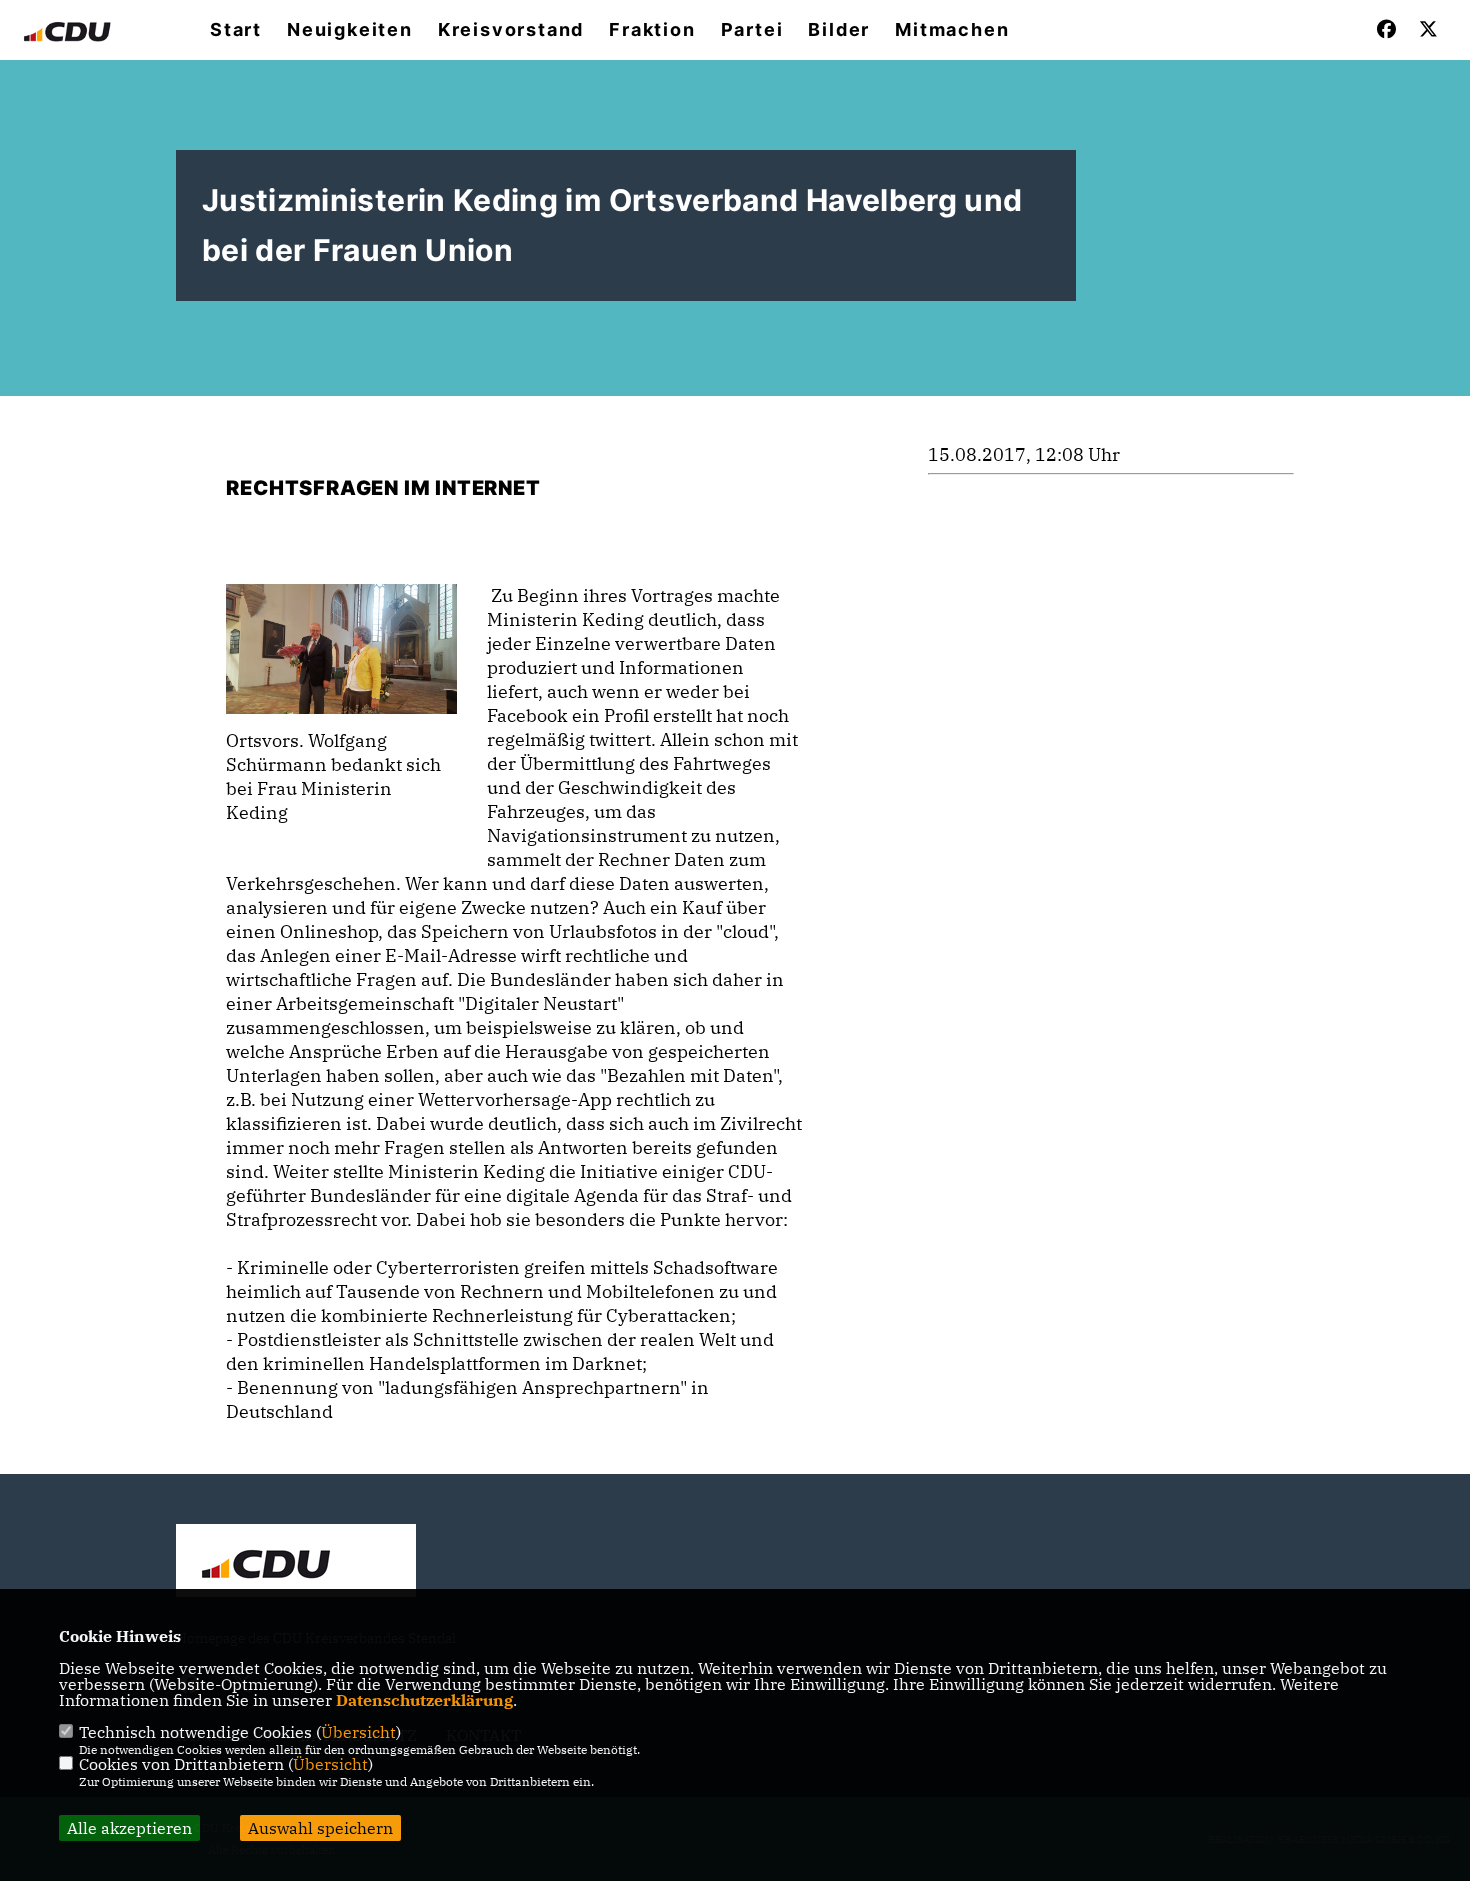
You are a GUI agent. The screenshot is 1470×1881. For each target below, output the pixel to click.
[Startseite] (296, 1563)
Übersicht (358, 1732)
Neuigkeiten (350, 30)
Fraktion (652, 30)
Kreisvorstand (511, 30)
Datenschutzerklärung (424, 1700)
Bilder (839, 30)
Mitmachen (952, 30)
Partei (752, 30)
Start (236, 30)
